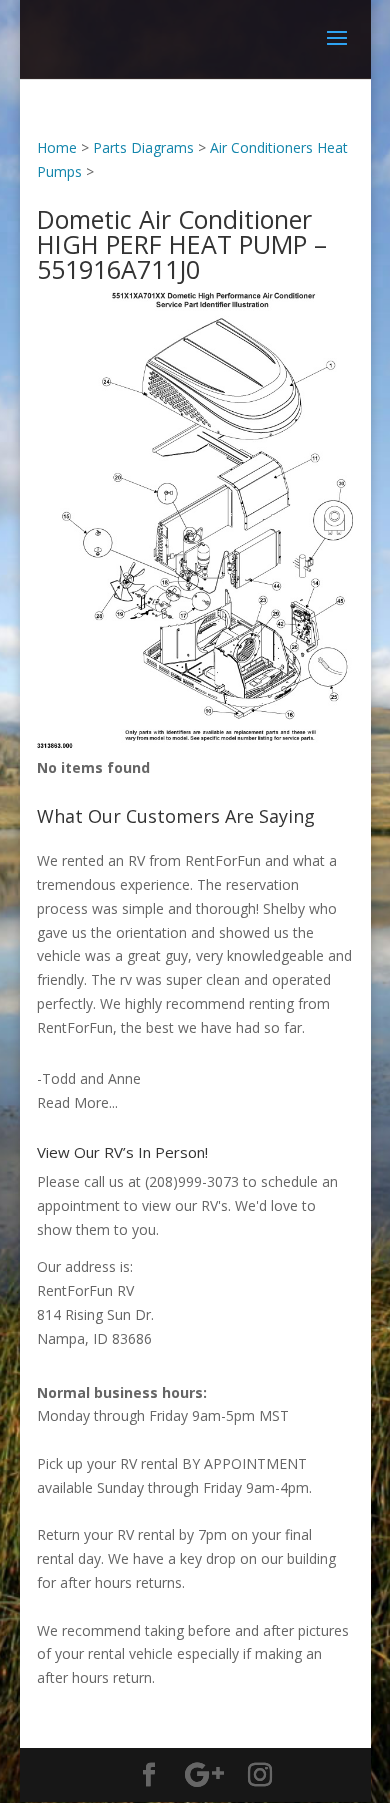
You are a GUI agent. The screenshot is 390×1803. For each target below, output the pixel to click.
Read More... (77, 1102)
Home (57, 147)
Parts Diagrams (143, 147)
